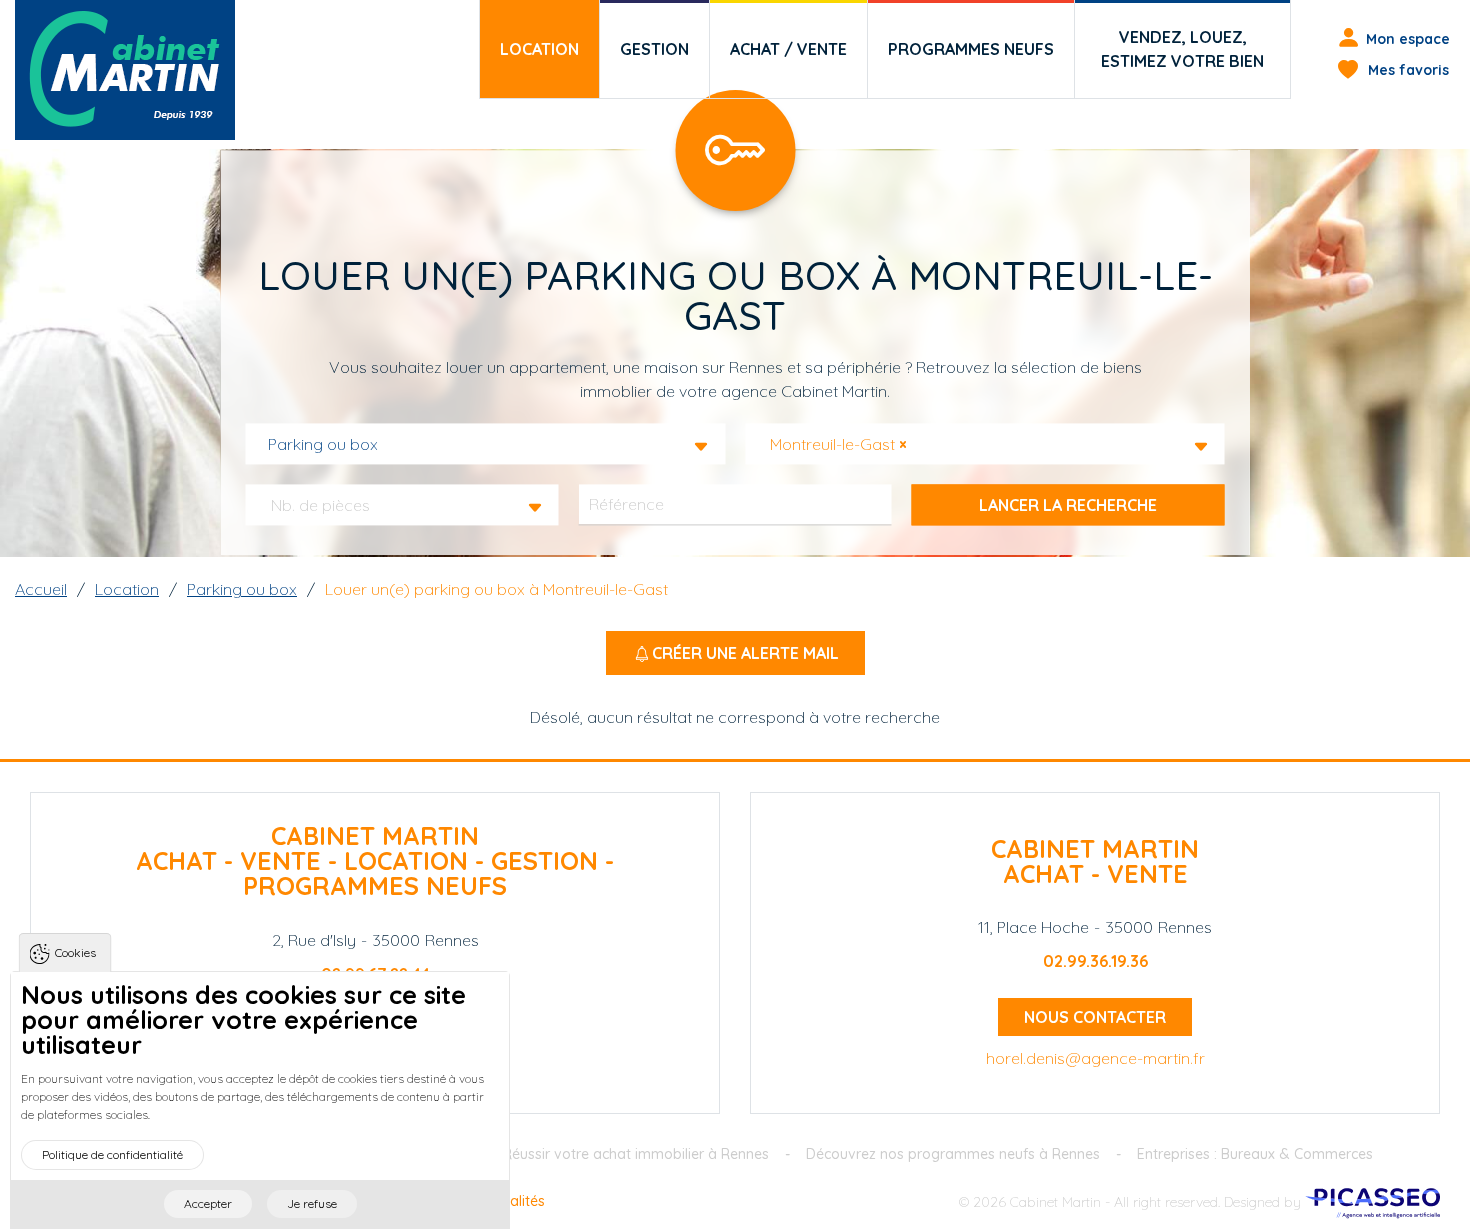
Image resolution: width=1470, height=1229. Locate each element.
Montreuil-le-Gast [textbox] (838, 444)
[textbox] (326, 505)
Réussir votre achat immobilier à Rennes (636, 1154)
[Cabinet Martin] (125, 70)
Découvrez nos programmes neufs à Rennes (953, 1154)
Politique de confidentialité (112, 1154)
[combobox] (486, 444)
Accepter (208, 1203)
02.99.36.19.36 (1095, 961)
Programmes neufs (971, 49)
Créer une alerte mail (745, 653)
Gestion (654, 49)
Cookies (75, 952)
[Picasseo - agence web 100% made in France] (1372, 1201)
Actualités (513, 1201)
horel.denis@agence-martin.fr (1095, 1058)
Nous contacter (1095, 1017)
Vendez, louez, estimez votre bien (1182, 49)
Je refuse (312, 1203)
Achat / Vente (788, 49)
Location (539, 49)
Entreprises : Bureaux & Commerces (1255, 1154)
